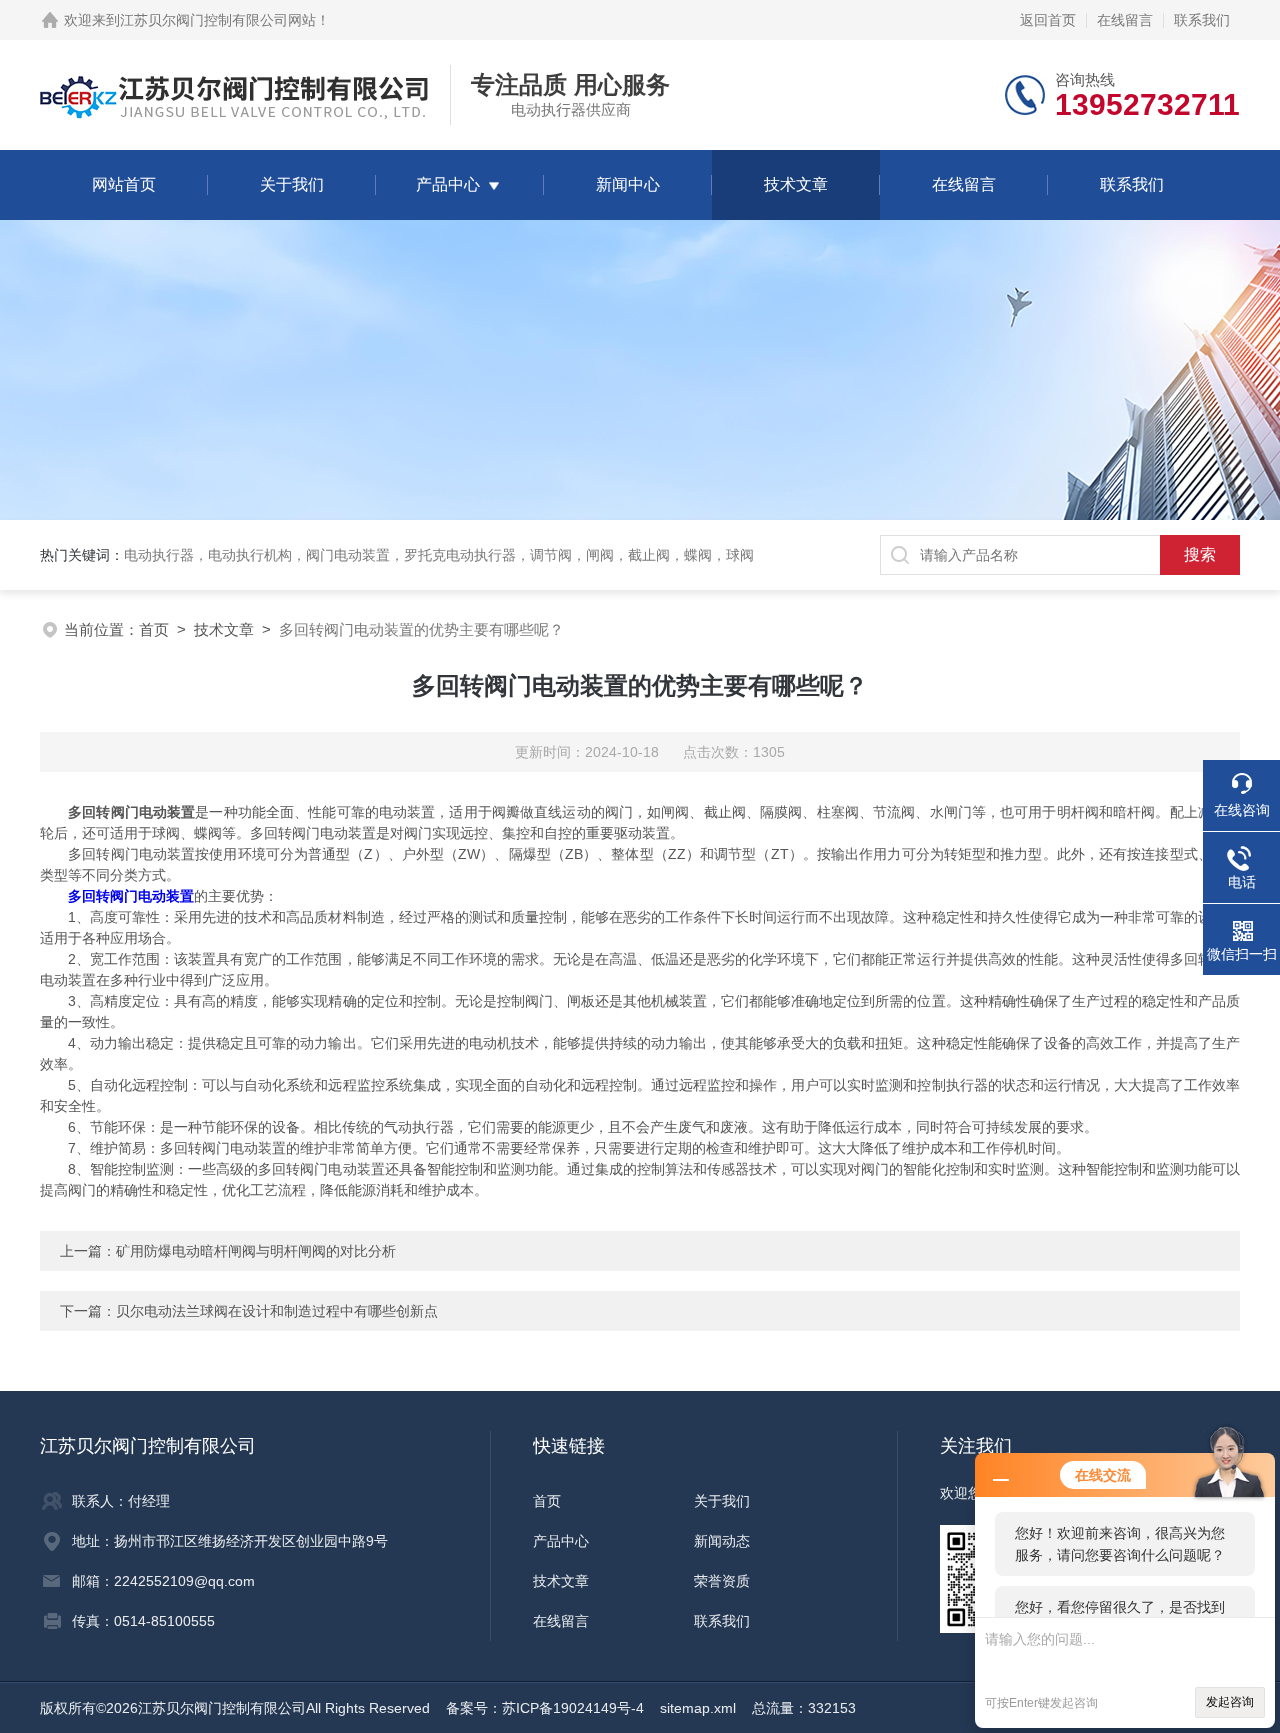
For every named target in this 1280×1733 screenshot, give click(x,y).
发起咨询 (1230, 1702)
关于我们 (292, 184)
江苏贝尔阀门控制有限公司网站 (218, 20)
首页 (154, 629)
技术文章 (796, 184)
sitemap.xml (698, 1708)
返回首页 (1048, 20)
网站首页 (124, 184)
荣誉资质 (722, 1581)
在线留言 (1125, 20)
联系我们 (1202, 20)
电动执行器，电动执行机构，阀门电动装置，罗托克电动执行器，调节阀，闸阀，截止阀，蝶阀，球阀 (439, 555)
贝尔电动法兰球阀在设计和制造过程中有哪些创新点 (277, 1311)
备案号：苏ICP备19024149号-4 (545, 1708)
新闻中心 (628, 184)
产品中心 (448, 184)
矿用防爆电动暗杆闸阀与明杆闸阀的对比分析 (256, 1251)
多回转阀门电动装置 (131, 896)
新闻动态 (722, 1541)
